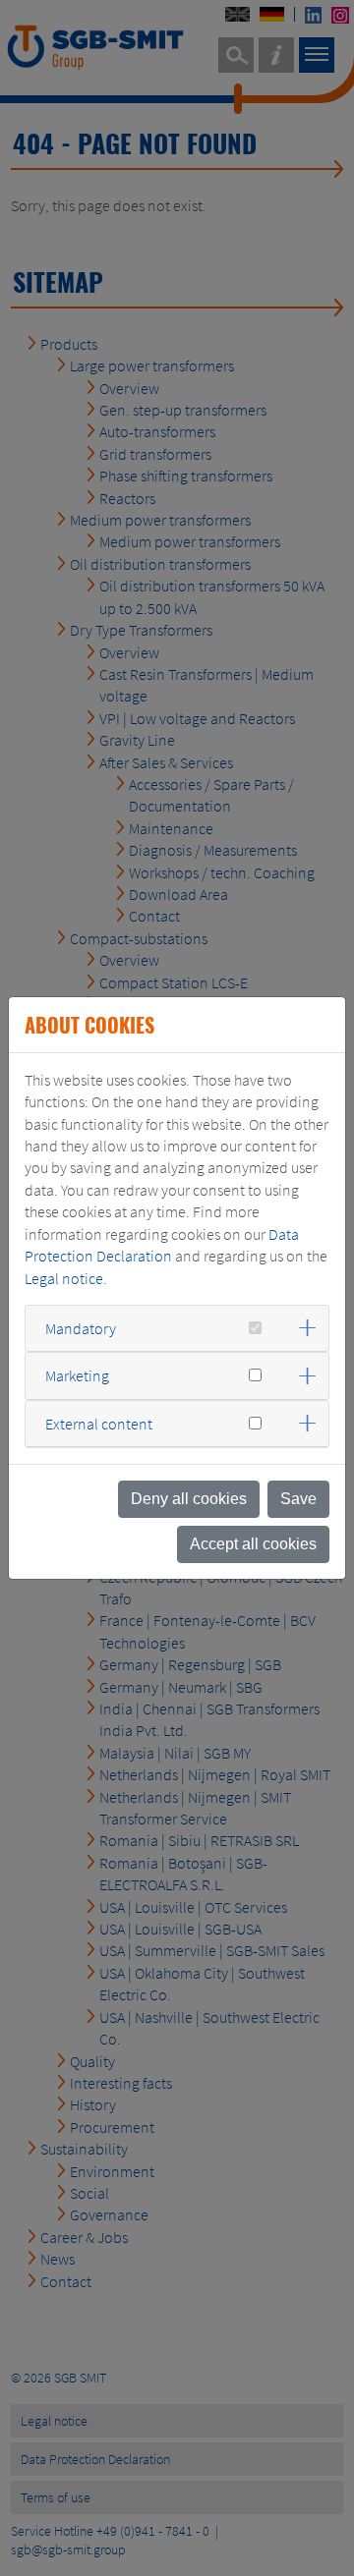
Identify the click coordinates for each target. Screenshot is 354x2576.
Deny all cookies (189, 1499)
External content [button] (99, 1424)
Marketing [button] (77, 1375)
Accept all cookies (253, 1544)
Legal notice (64, 1278)
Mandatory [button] (81, 1328)
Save (298, 1499)
